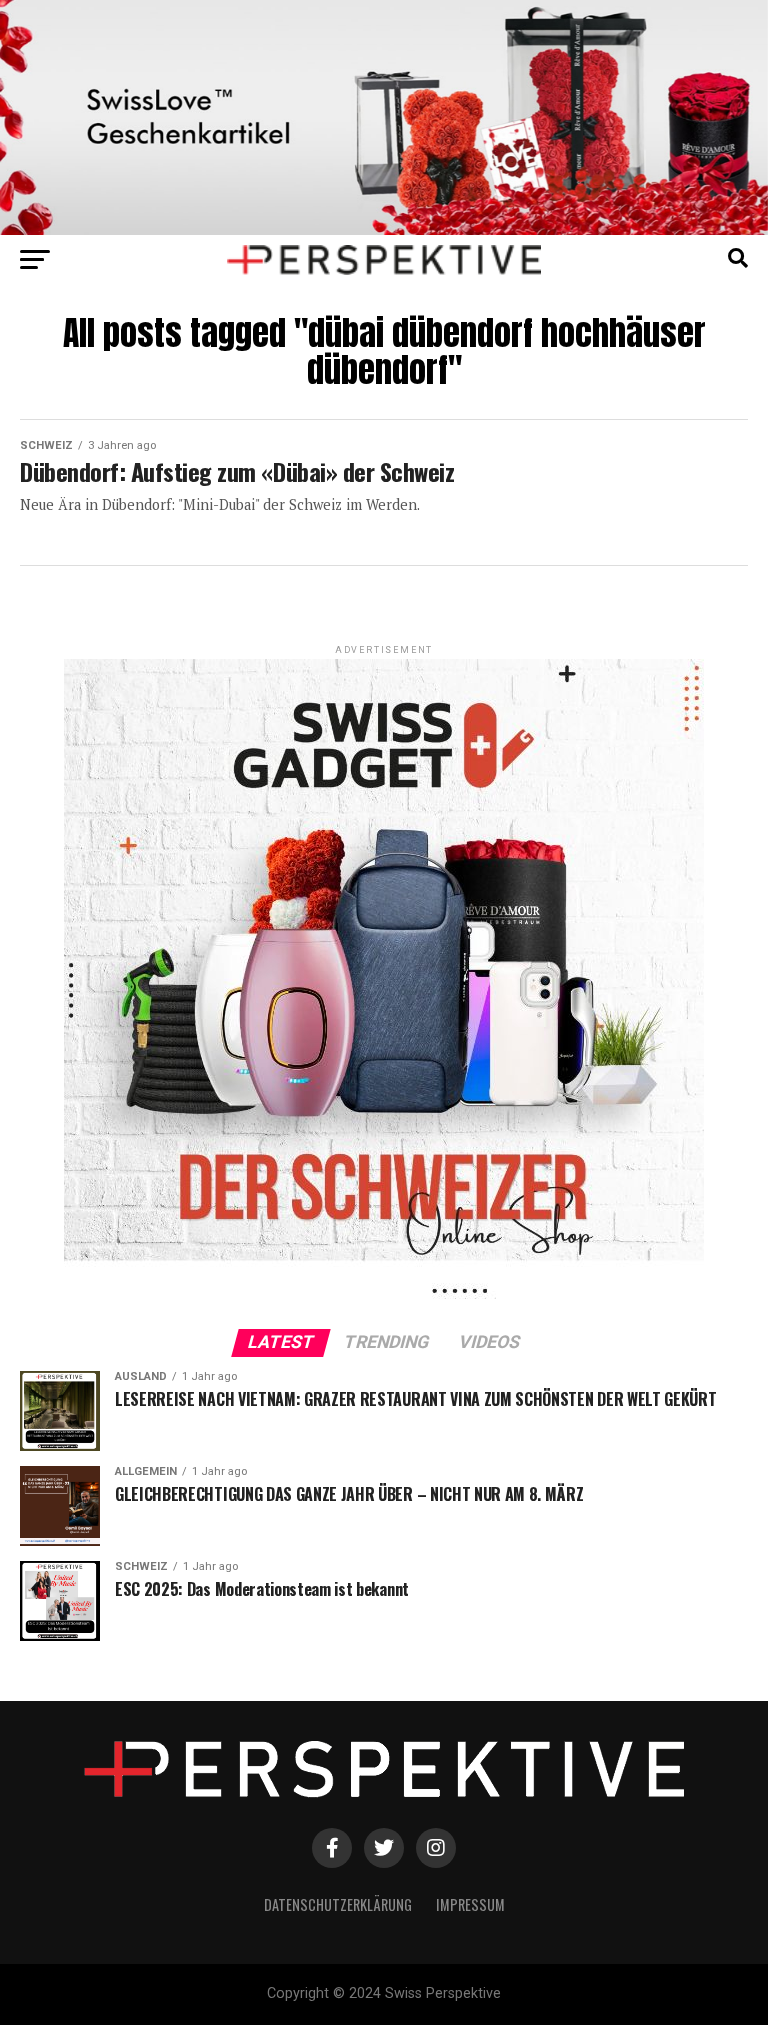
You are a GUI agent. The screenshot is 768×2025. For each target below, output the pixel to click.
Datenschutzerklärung (338, 1904)
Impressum (470, 1904)
